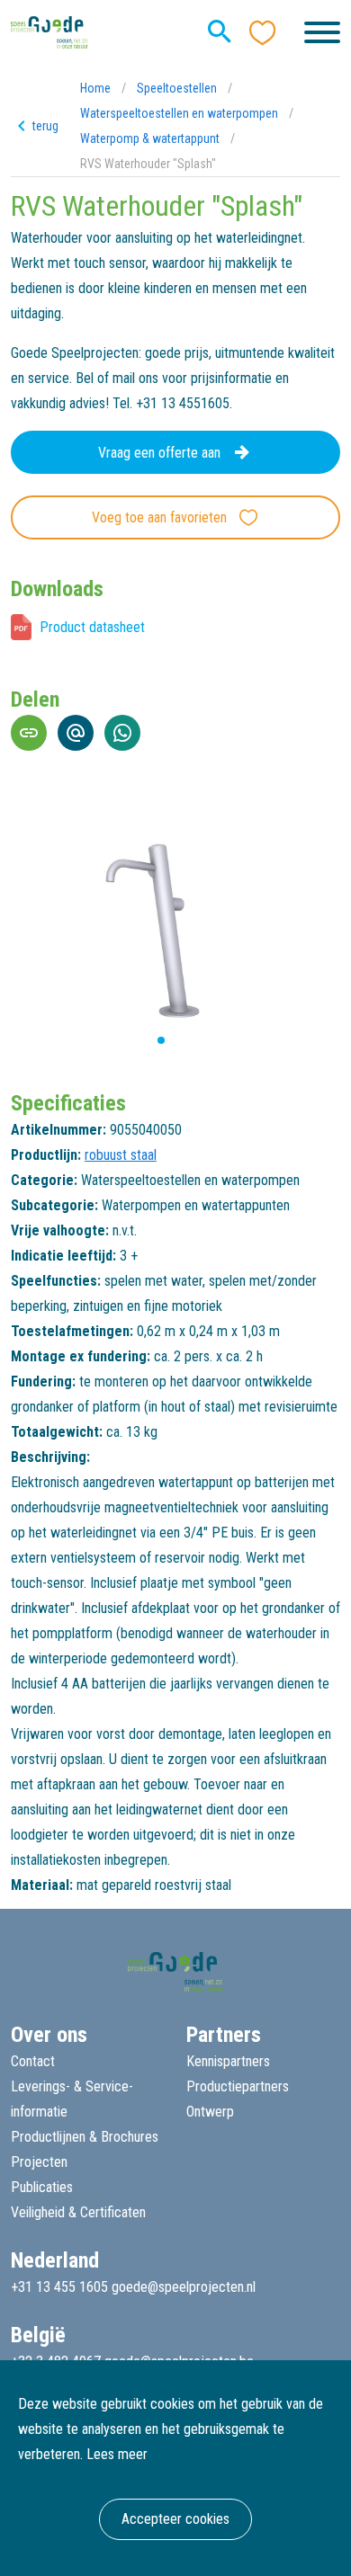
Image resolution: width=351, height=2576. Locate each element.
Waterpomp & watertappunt (150, 138)
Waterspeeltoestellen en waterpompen (179, 113)
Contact (33, 2061)
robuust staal (121, 1155)
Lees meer (117, 2454)
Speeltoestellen (177, 88)
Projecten (39, 2162)
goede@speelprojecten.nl (184, 2287)
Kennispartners (228, 2061)
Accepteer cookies (175, 2519)
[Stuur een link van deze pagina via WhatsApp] (122, 733)
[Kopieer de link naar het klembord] (29, 733)
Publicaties (42, 2187)
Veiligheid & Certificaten (78, 2212)
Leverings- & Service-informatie (72, 2099)
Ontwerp (210, 2112)
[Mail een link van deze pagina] (76, 733)
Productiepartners (238, 2086)
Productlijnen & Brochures (85, 2137)
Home (95, 88)
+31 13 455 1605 (59, 2287)
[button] (147, 1040)
